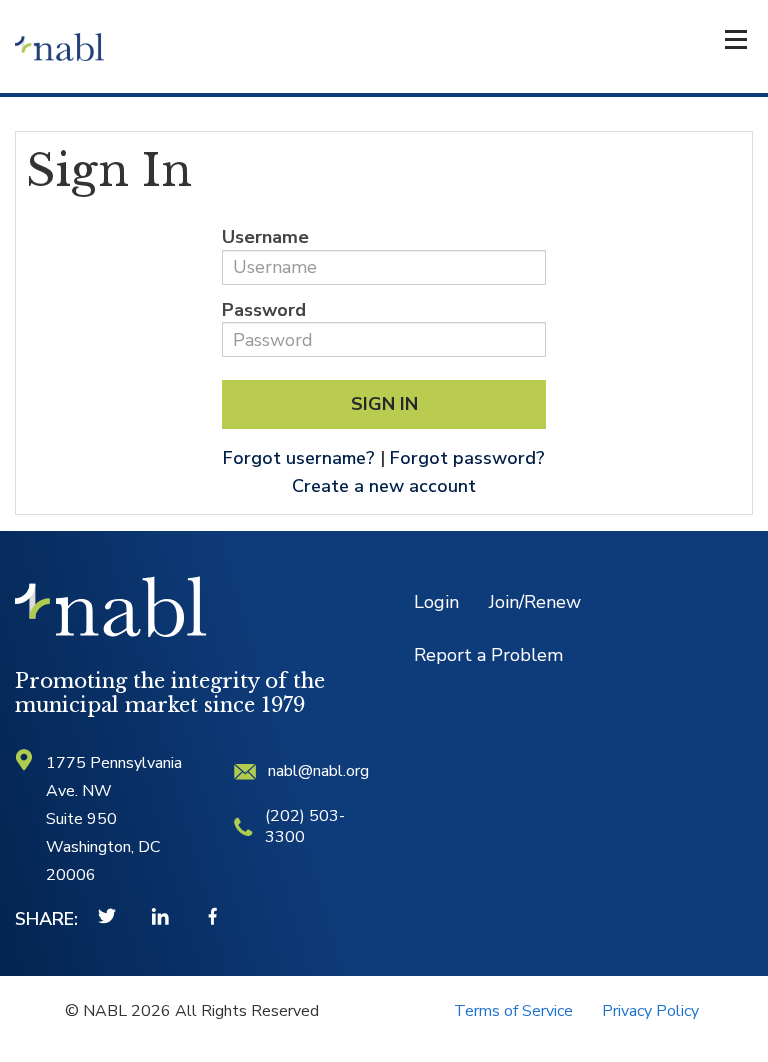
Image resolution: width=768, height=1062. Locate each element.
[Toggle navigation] (736, 44)
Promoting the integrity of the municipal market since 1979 (170, 693)
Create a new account (384, 486)
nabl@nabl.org (318, 771)
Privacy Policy (650, 1011)
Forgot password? (467, 458)
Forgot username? (299, 458)
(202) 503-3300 (305, 827)
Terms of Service (513, 1011)
